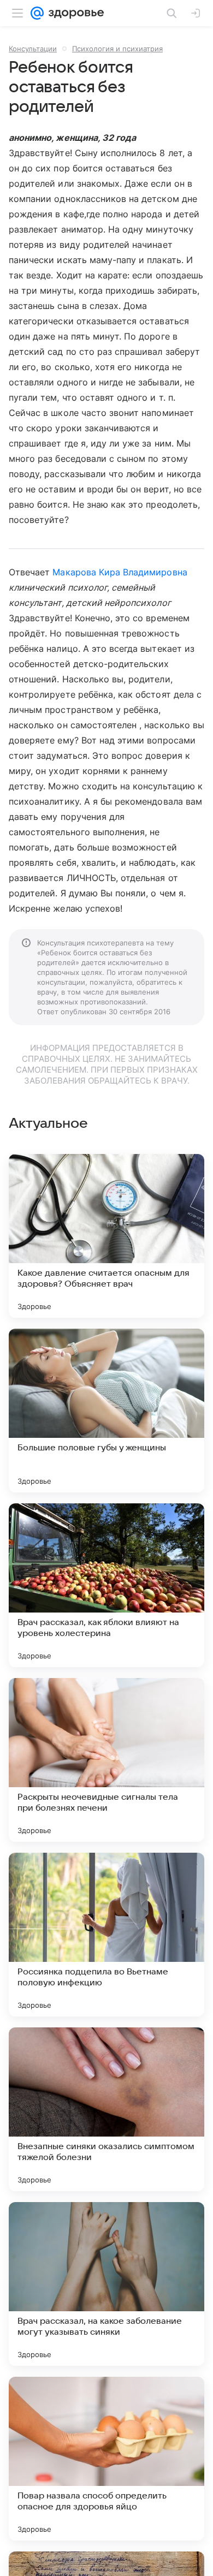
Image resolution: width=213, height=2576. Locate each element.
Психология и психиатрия (117, 49)
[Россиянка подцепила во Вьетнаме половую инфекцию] (106, 1935)
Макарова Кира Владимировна (120, 572)
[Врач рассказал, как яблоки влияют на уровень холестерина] (106, 1585)
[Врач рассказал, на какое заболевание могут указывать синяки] (106, 2284)
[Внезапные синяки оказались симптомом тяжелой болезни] (106, 2109)
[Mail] (37, 13)
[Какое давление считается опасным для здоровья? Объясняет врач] (106, 1236)
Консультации (33, 49)
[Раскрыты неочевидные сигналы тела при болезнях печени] (106, 1760)
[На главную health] (74, 13)
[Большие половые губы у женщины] (106, 1411)
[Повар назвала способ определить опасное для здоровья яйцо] (106, 2459)
